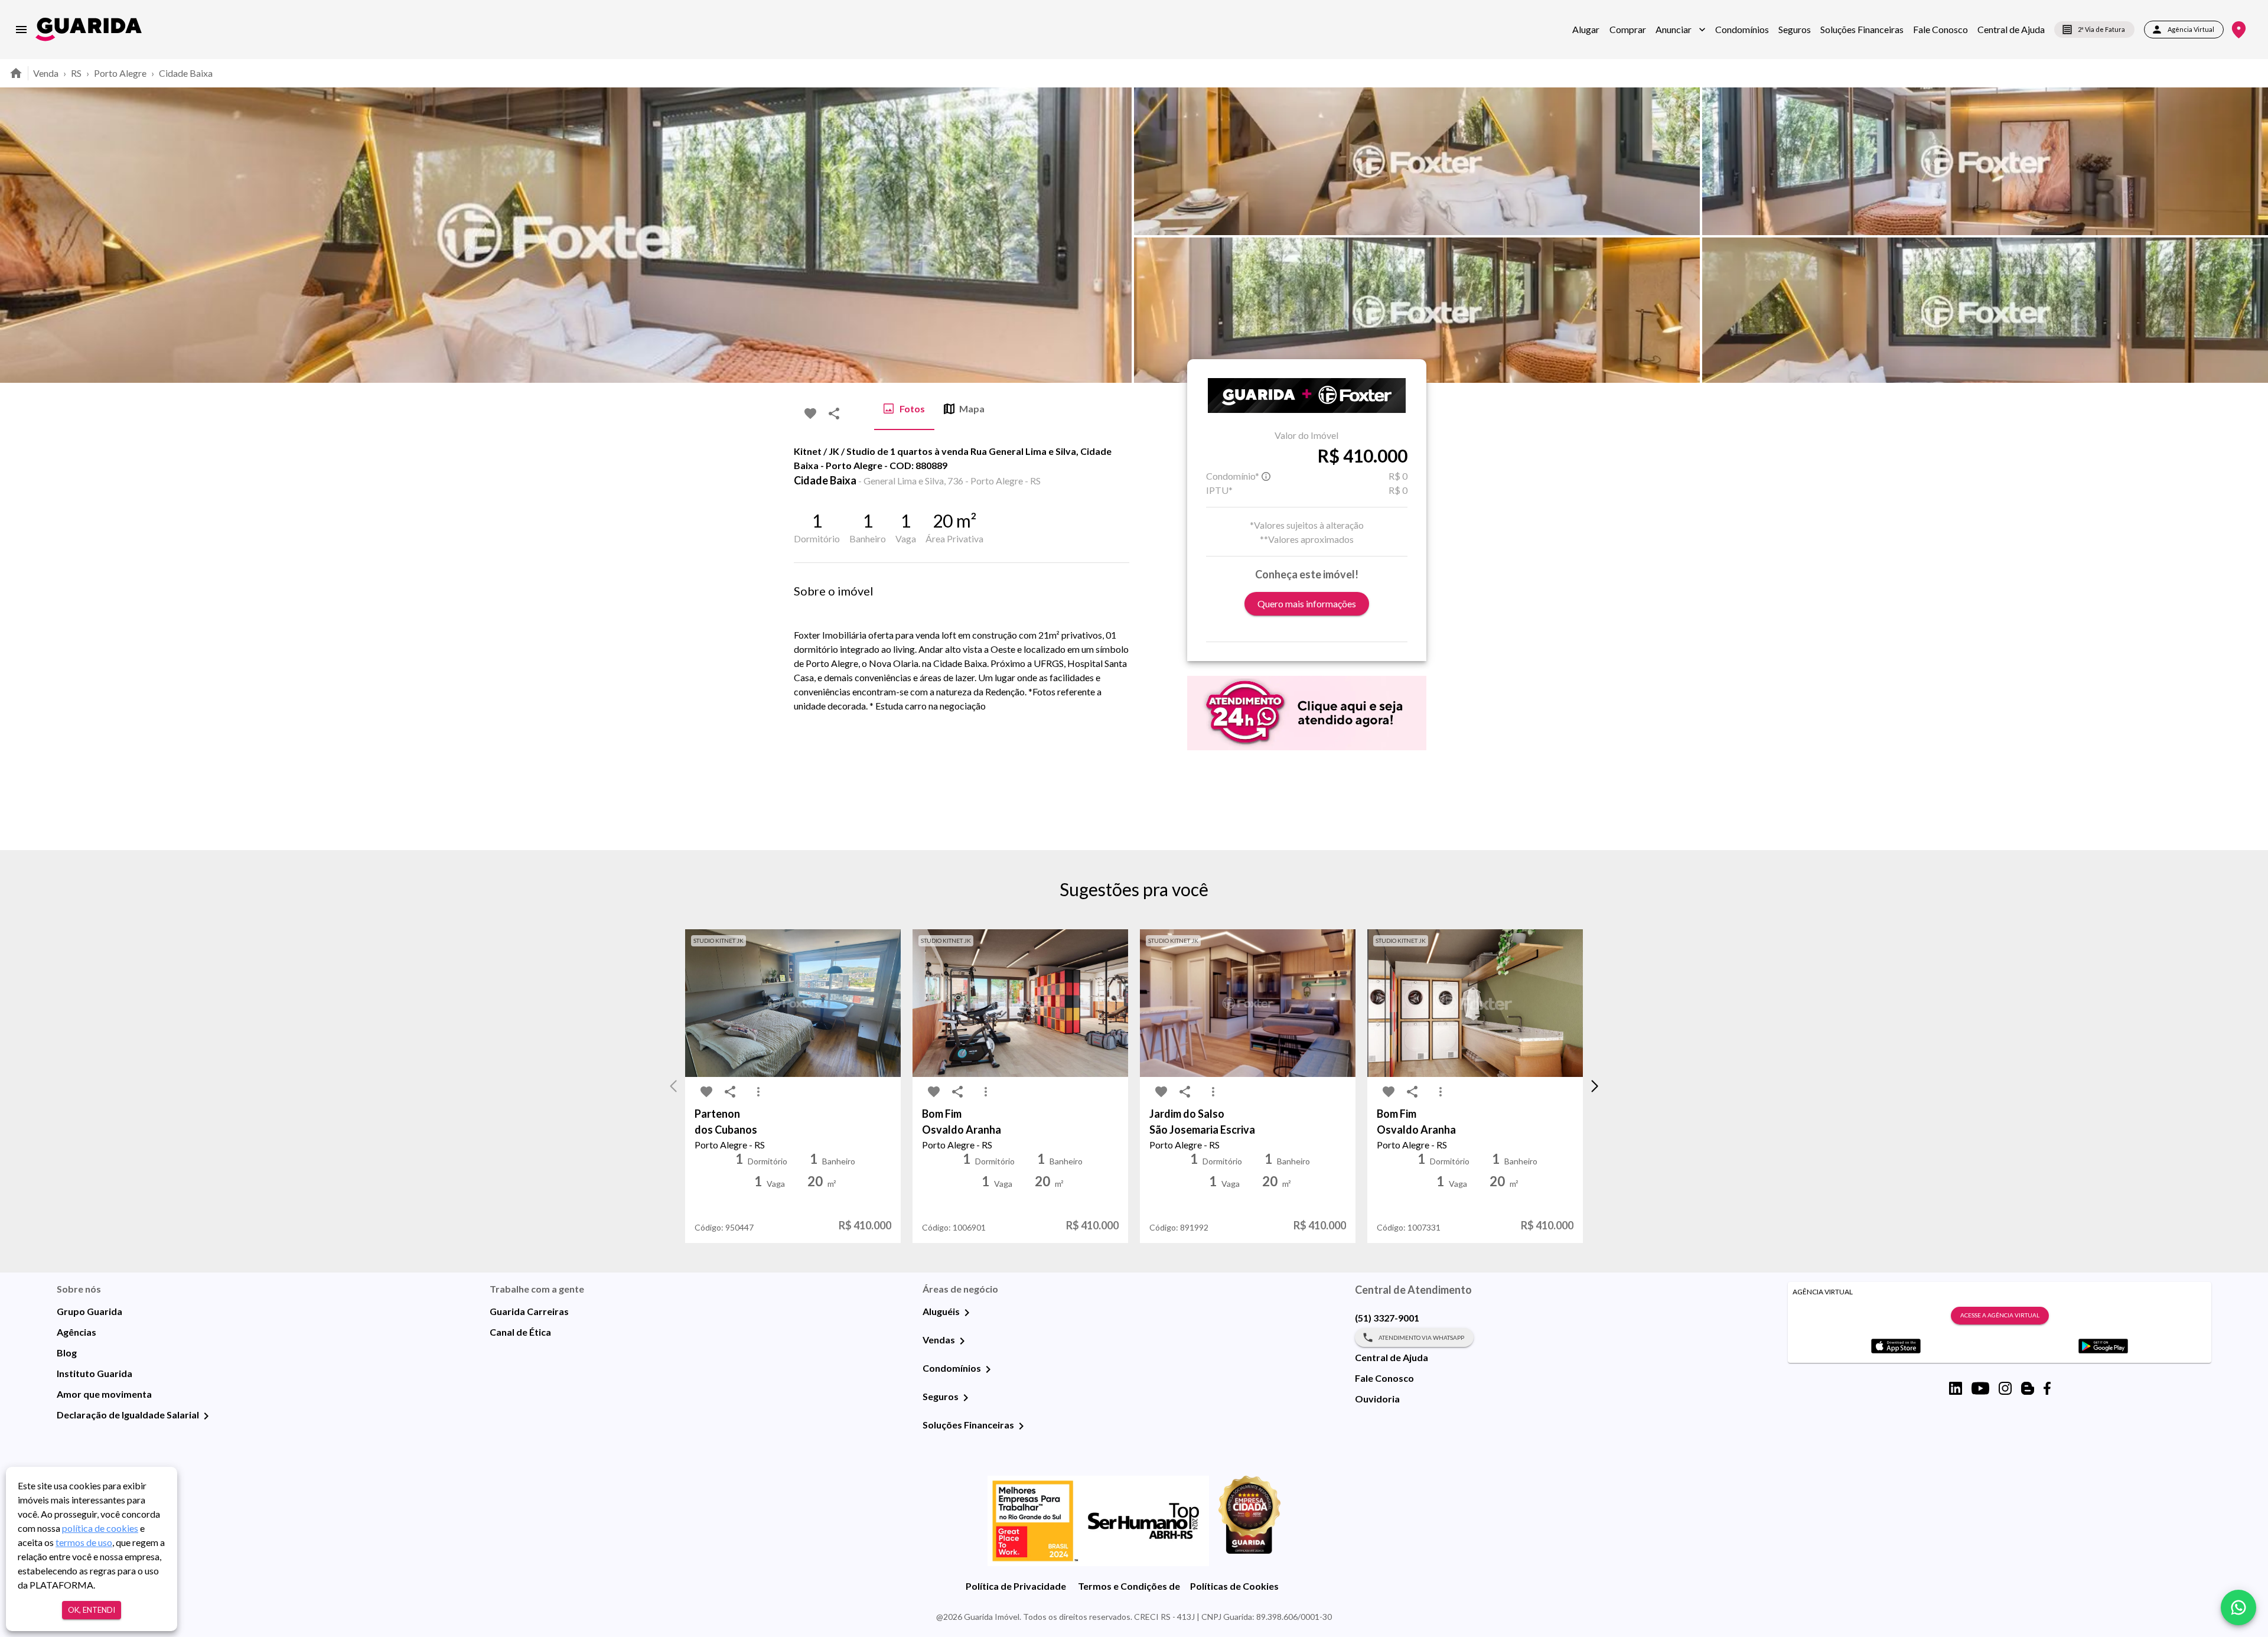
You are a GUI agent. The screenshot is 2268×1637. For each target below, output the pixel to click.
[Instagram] (2005, 1388)
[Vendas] (962, 1341)
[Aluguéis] (967, 1313)
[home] (89, 29)
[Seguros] (966, 1398)
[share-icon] (834, 414)
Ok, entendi (92, 1610)
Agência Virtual (2191, 29)
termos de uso (84, 1542)
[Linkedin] (1956, 1388)
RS (76, 73)
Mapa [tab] (972, 409)
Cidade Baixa (186, 73)
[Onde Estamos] (2239, 30)
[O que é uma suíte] (1266, 476)
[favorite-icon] (810, 414)
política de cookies (100, 1528)
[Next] (2250, 235)
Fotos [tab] (912, 409)
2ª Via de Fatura (2101, 29)
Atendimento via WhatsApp (1421, 1337)
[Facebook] (2047, 1388)
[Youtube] (1980, 1388)
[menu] (21, 30)
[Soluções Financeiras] (1021, 1426)
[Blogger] (2028, 1388)
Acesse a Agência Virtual (2000, 1315)
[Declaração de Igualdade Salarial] (206, 1416)
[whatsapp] (2238, 1607)
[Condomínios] (988, 1369)
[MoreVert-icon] (758, 1092)
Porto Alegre (120, 73)
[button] (1681, 30)
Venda (46, 73)
